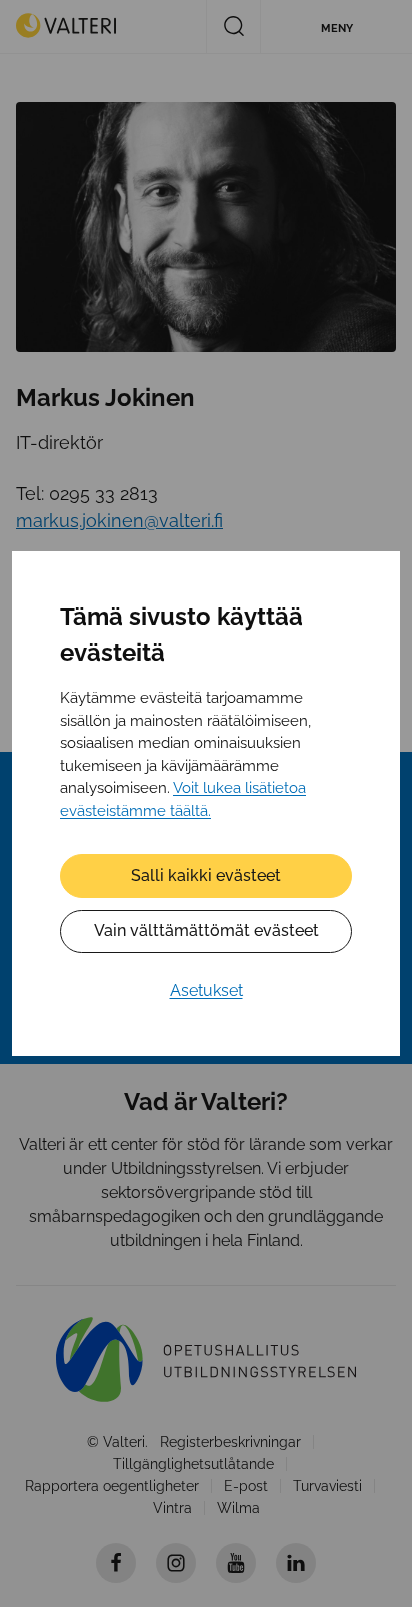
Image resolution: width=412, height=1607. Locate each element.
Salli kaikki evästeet (206, 875)
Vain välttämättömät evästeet (206, 930)
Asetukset (206, 990)
